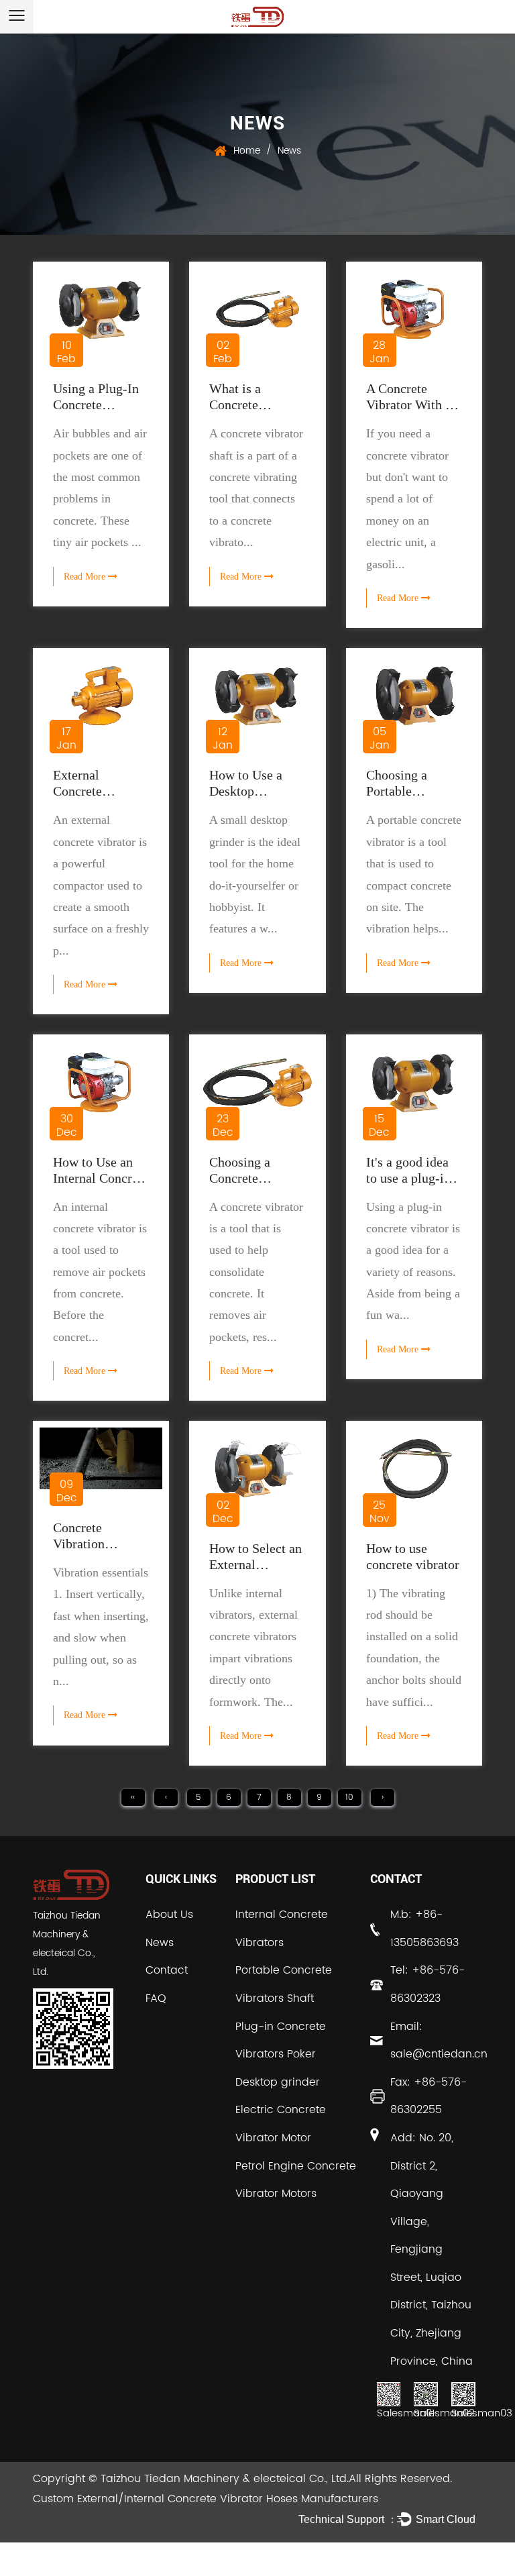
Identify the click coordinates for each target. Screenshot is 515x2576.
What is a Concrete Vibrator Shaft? (251, 405)
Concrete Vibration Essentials (80, 1544)
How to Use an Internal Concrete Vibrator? (101, 1178)
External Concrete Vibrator (77, 791)
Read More (86, 577)
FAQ (156, 1998)
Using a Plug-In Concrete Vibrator (96, 405)
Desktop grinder (278, 2082)
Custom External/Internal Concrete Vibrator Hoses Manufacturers (206, 2499)
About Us (169, 1915)
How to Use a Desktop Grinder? (246, 791)
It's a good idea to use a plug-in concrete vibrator (413, 1178)
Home (247, 151)
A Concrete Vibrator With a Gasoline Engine (411, 405)
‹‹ (133, 1797)
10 (349, 1797)
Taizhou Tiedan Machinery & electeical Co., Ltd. (225, 2479)
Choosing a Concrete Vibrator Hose (247, 1178)
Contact (167, 1970)
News (160, 1943)
